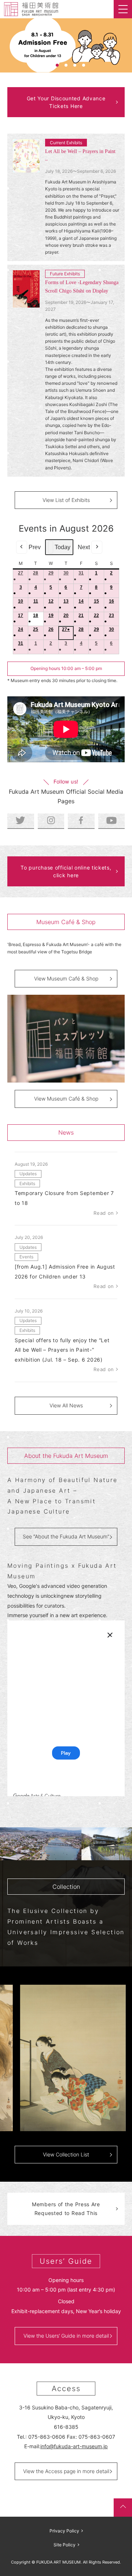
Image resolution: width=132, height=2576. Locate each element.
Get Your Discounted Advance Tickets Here (66, 102)
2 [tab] (57, 65)
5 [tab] (84, 65)
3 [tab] (66, 65)
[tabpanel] (66, 45)
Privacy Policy (64, 2531)
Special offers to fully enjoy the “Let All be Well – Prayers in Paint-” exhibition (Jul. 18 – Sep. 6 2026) (62, 1350)
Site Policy (65, 2545)
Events (26, 1257)
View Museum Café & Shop (66, 978)
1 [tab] (48, 65)
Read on (104, 1213)
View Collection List (66, 2154)
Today (63, 547)
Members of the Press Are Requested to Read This (66, 2209)
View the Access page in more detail (66, 2471)
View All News (66, 1405)
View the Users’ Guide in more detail (66, 2336)
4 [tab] (75, 65)
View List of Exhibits (66, 500)
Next (84, 547)
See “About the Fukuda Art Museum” (66, 1536)
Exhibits (27, 1183)
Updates (28, 1174)
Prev (35, 547)
